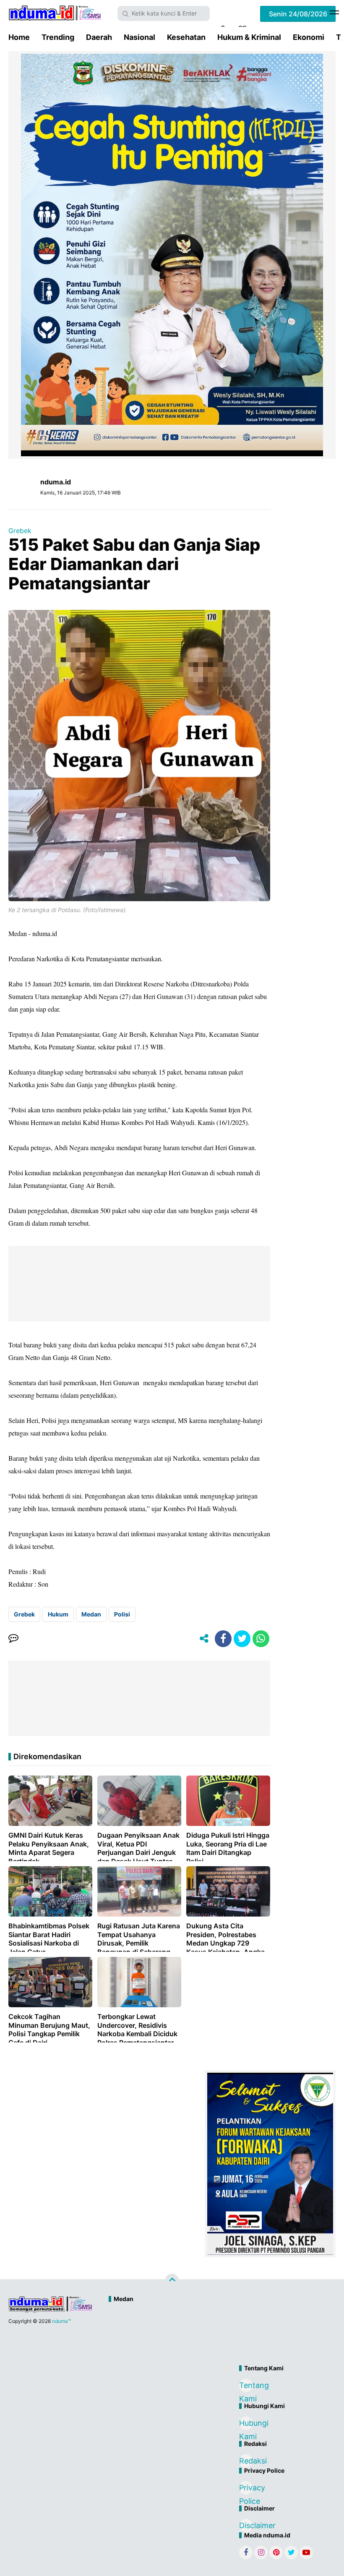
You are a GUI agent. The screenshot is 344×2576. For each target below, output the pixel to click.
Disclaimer (246, 2525)
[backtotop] (172, 2280)
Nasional (139, 37)
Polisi (122, 1614)
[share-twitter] (242, 1639)
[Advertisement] (197, 2335)
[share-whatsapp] (261, 1639)
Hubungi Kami (246, 2424)
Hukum (58, 1614)
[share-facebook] (223, 1639)
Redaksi (246, 2461)
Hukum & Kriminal (249, 37)
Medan (91, 1614)
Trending (58, 37)
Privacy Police (246, 2489)
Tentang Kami (246, 2386)
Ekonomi (309, 37)
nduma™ (61, 2321)
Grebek (20, 531)
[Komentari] (13, 1639)
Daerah (99, 37)
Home (19, 37)
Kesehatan (186, 37)
